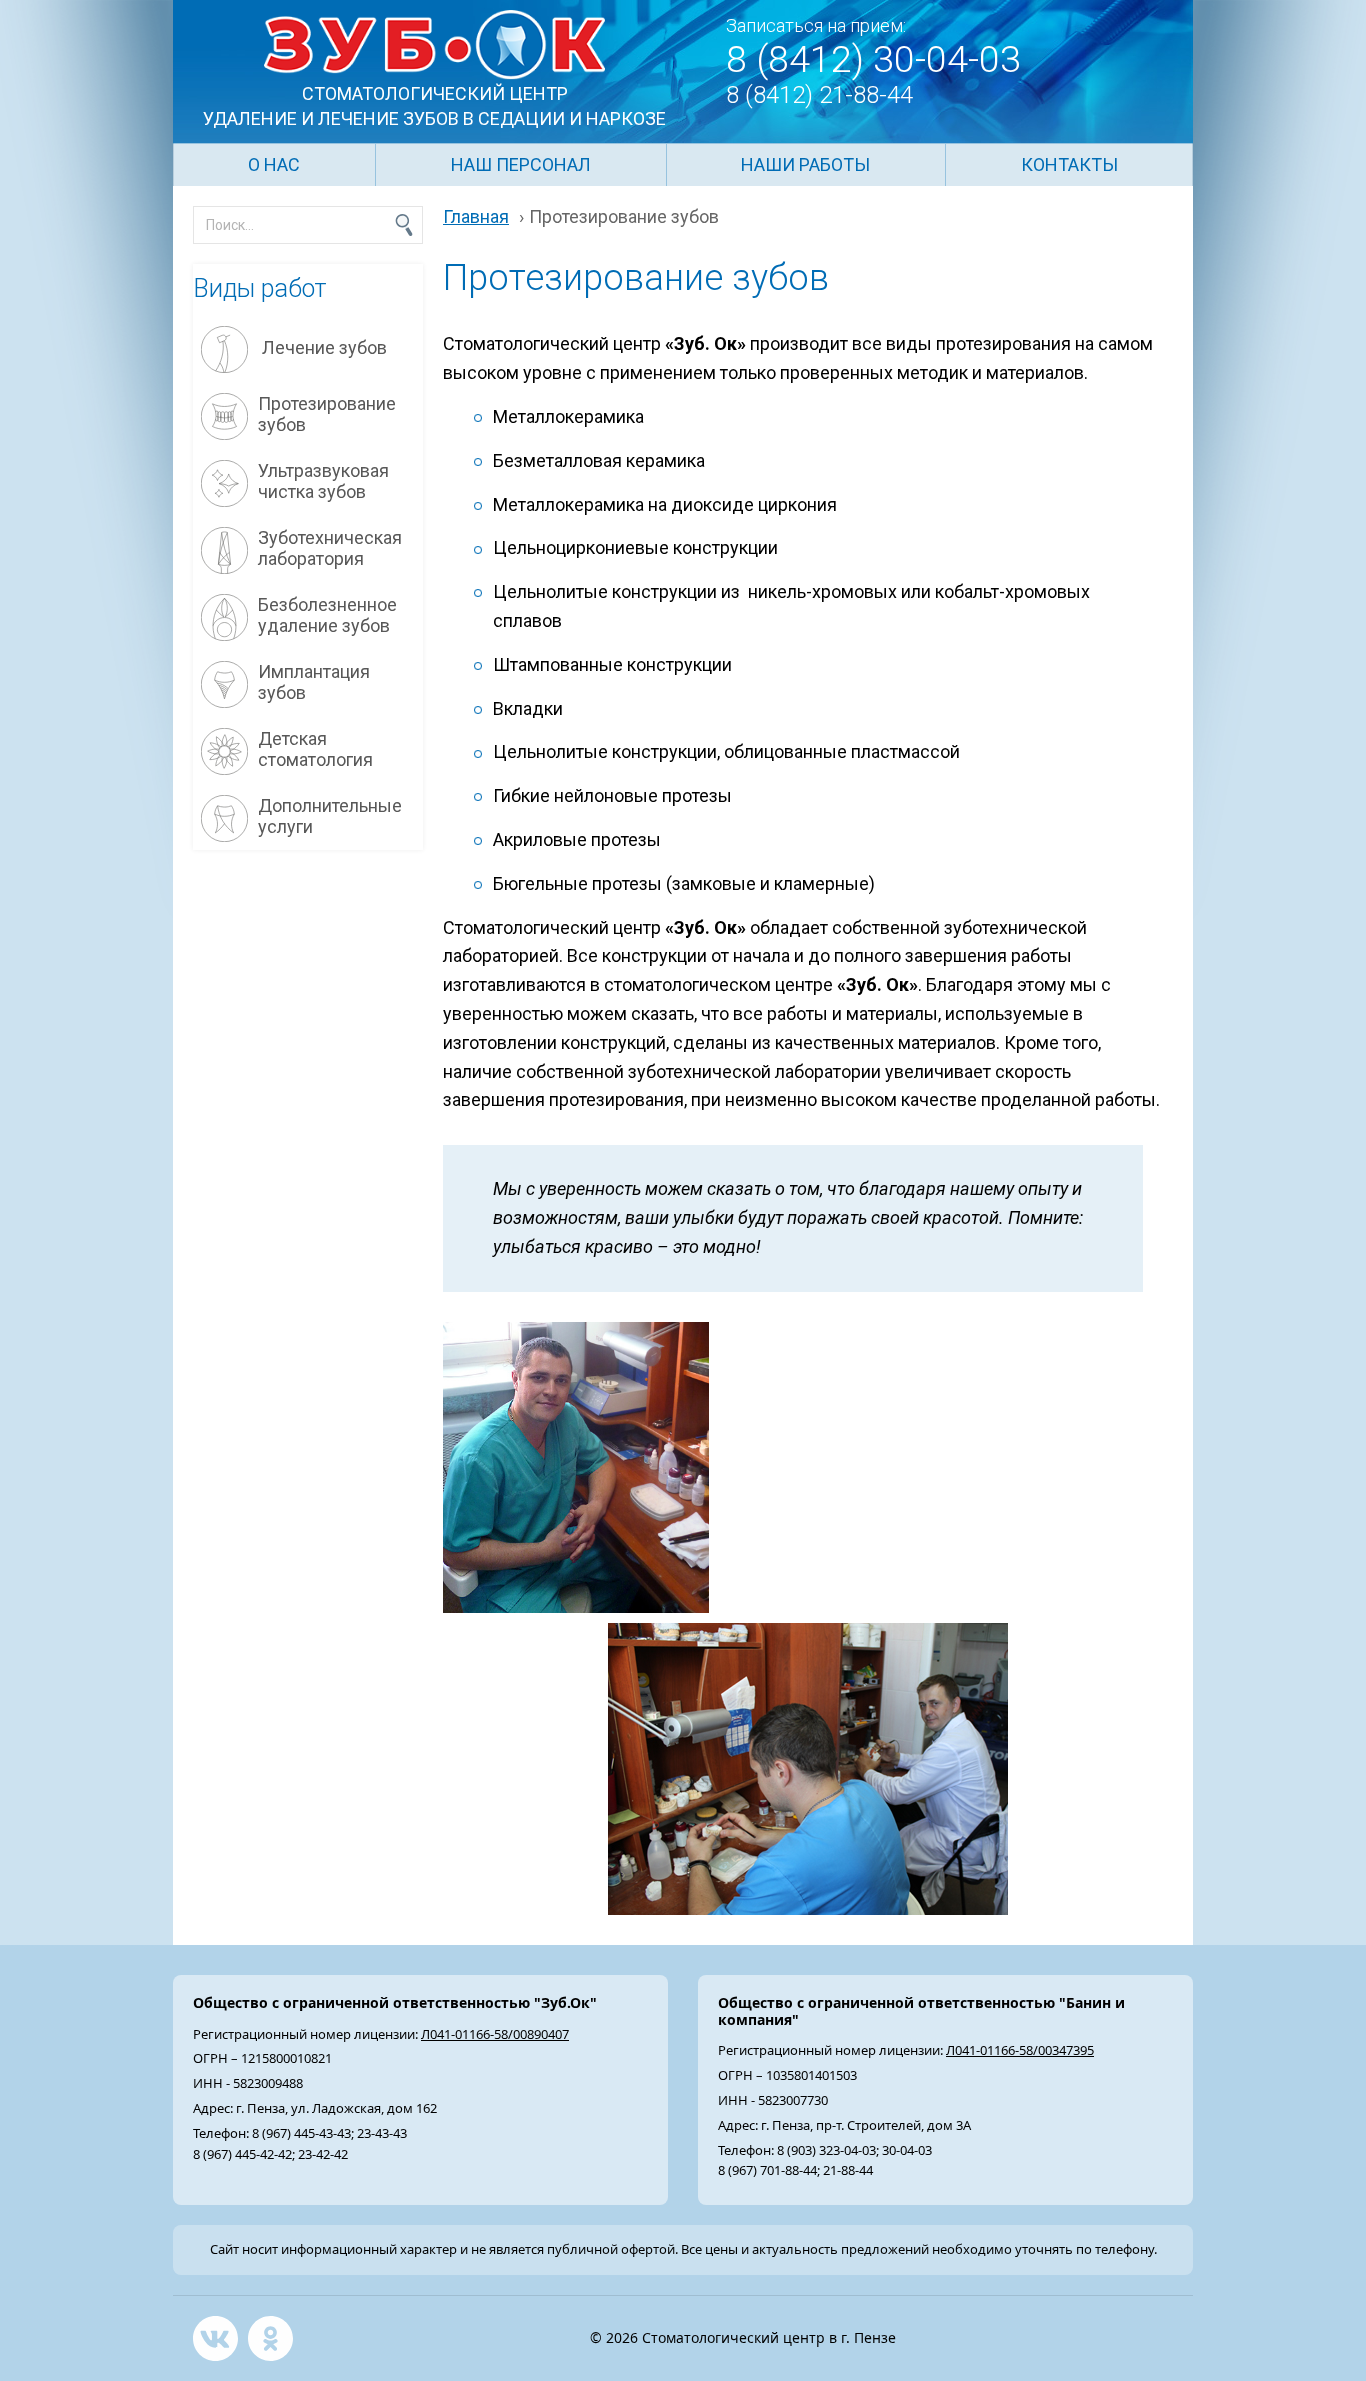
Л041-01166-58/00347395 (1020, 2050)
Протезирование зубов (327, 414)
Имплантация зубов (314, 682)
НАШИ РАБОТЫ (805, 164)
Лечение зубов (322, 347)
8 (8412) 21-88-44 (819, 95)
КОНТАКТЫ (1069, 164)
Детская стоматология (315, 749)
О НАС (274, 164)
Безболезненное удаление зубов (327, 615)
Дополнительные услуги (330, 816)
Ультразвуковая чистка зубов (323, 481)
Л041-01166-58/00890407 (495, 2034)
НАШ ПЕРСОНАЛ (521, 164)
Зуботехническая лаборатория (330, 548)
